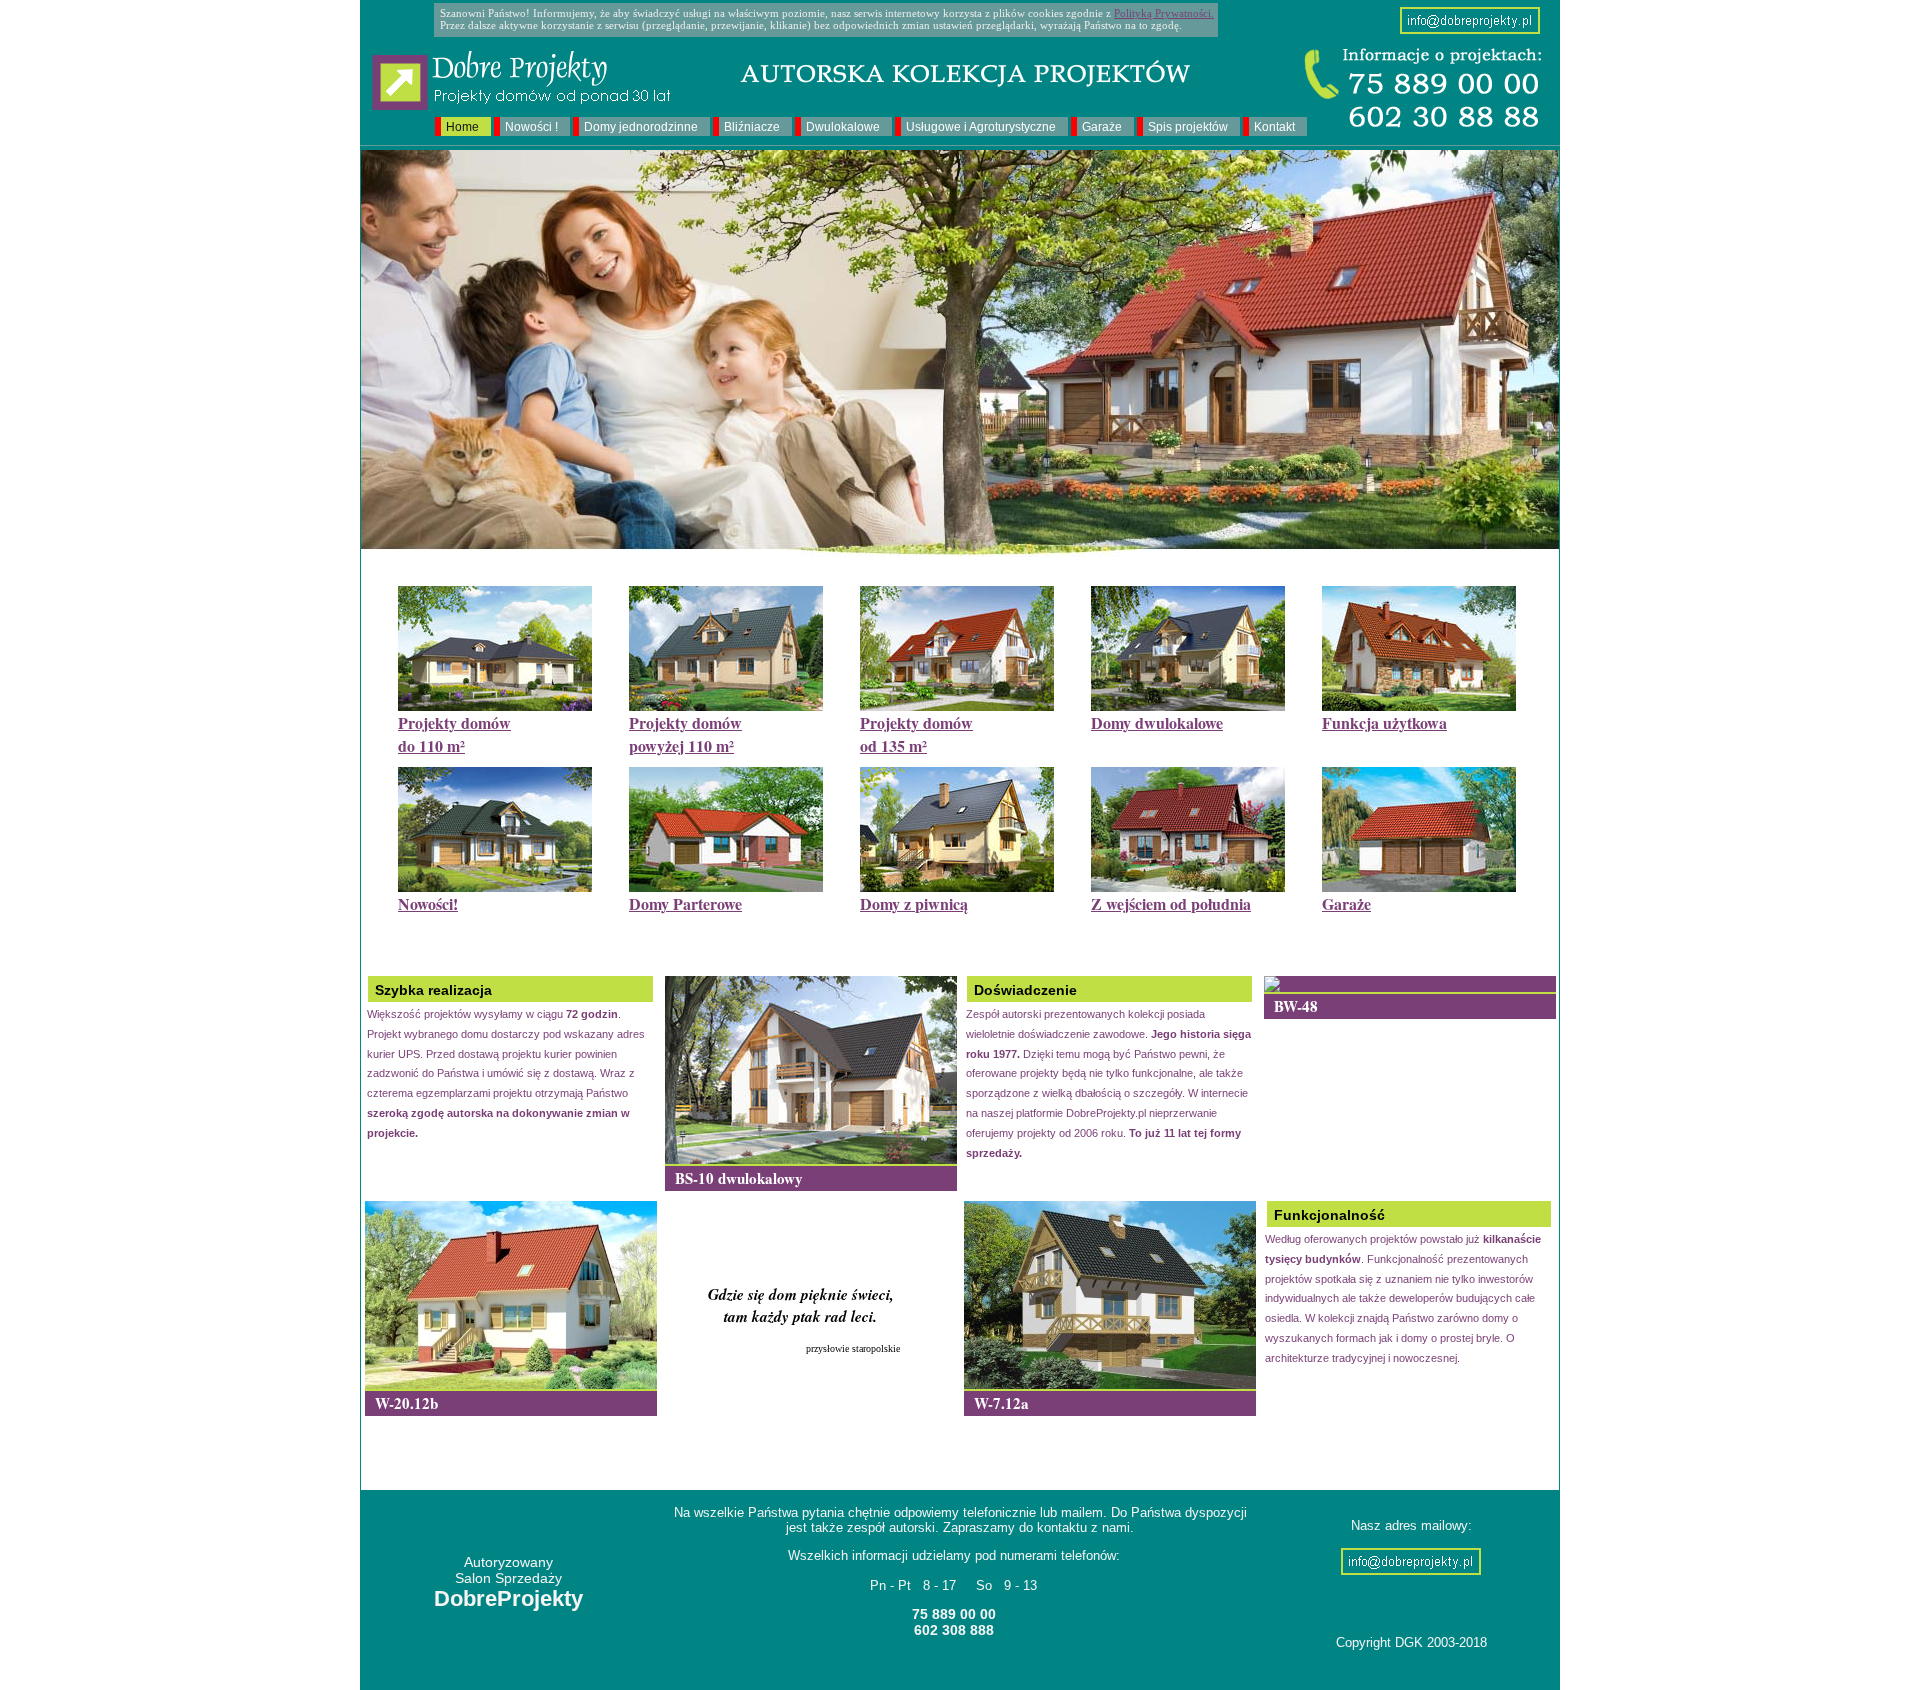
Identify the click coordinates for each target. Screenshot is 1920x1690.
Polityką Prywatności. (1164, 13)
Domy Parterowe (685, 903)
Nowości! (428, 903)
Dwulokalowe (843, 127)
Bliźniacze (752, 127)
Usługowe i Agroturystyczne (981, 127)
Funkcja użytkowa (1384, 722)
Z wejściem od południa (1171, 903)
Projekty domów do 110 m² (454, 734)
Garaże (1102, 127)
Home (462, 127)
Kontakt (1274, 127)
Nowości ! (531, 127)
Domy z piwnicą (914, 903)
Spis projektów (1188, 127)
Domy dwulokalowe (1157, 722)
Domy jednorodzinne (641, 127)
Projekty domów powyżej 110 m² (685, 734)
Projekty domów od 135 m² (916, 734)
